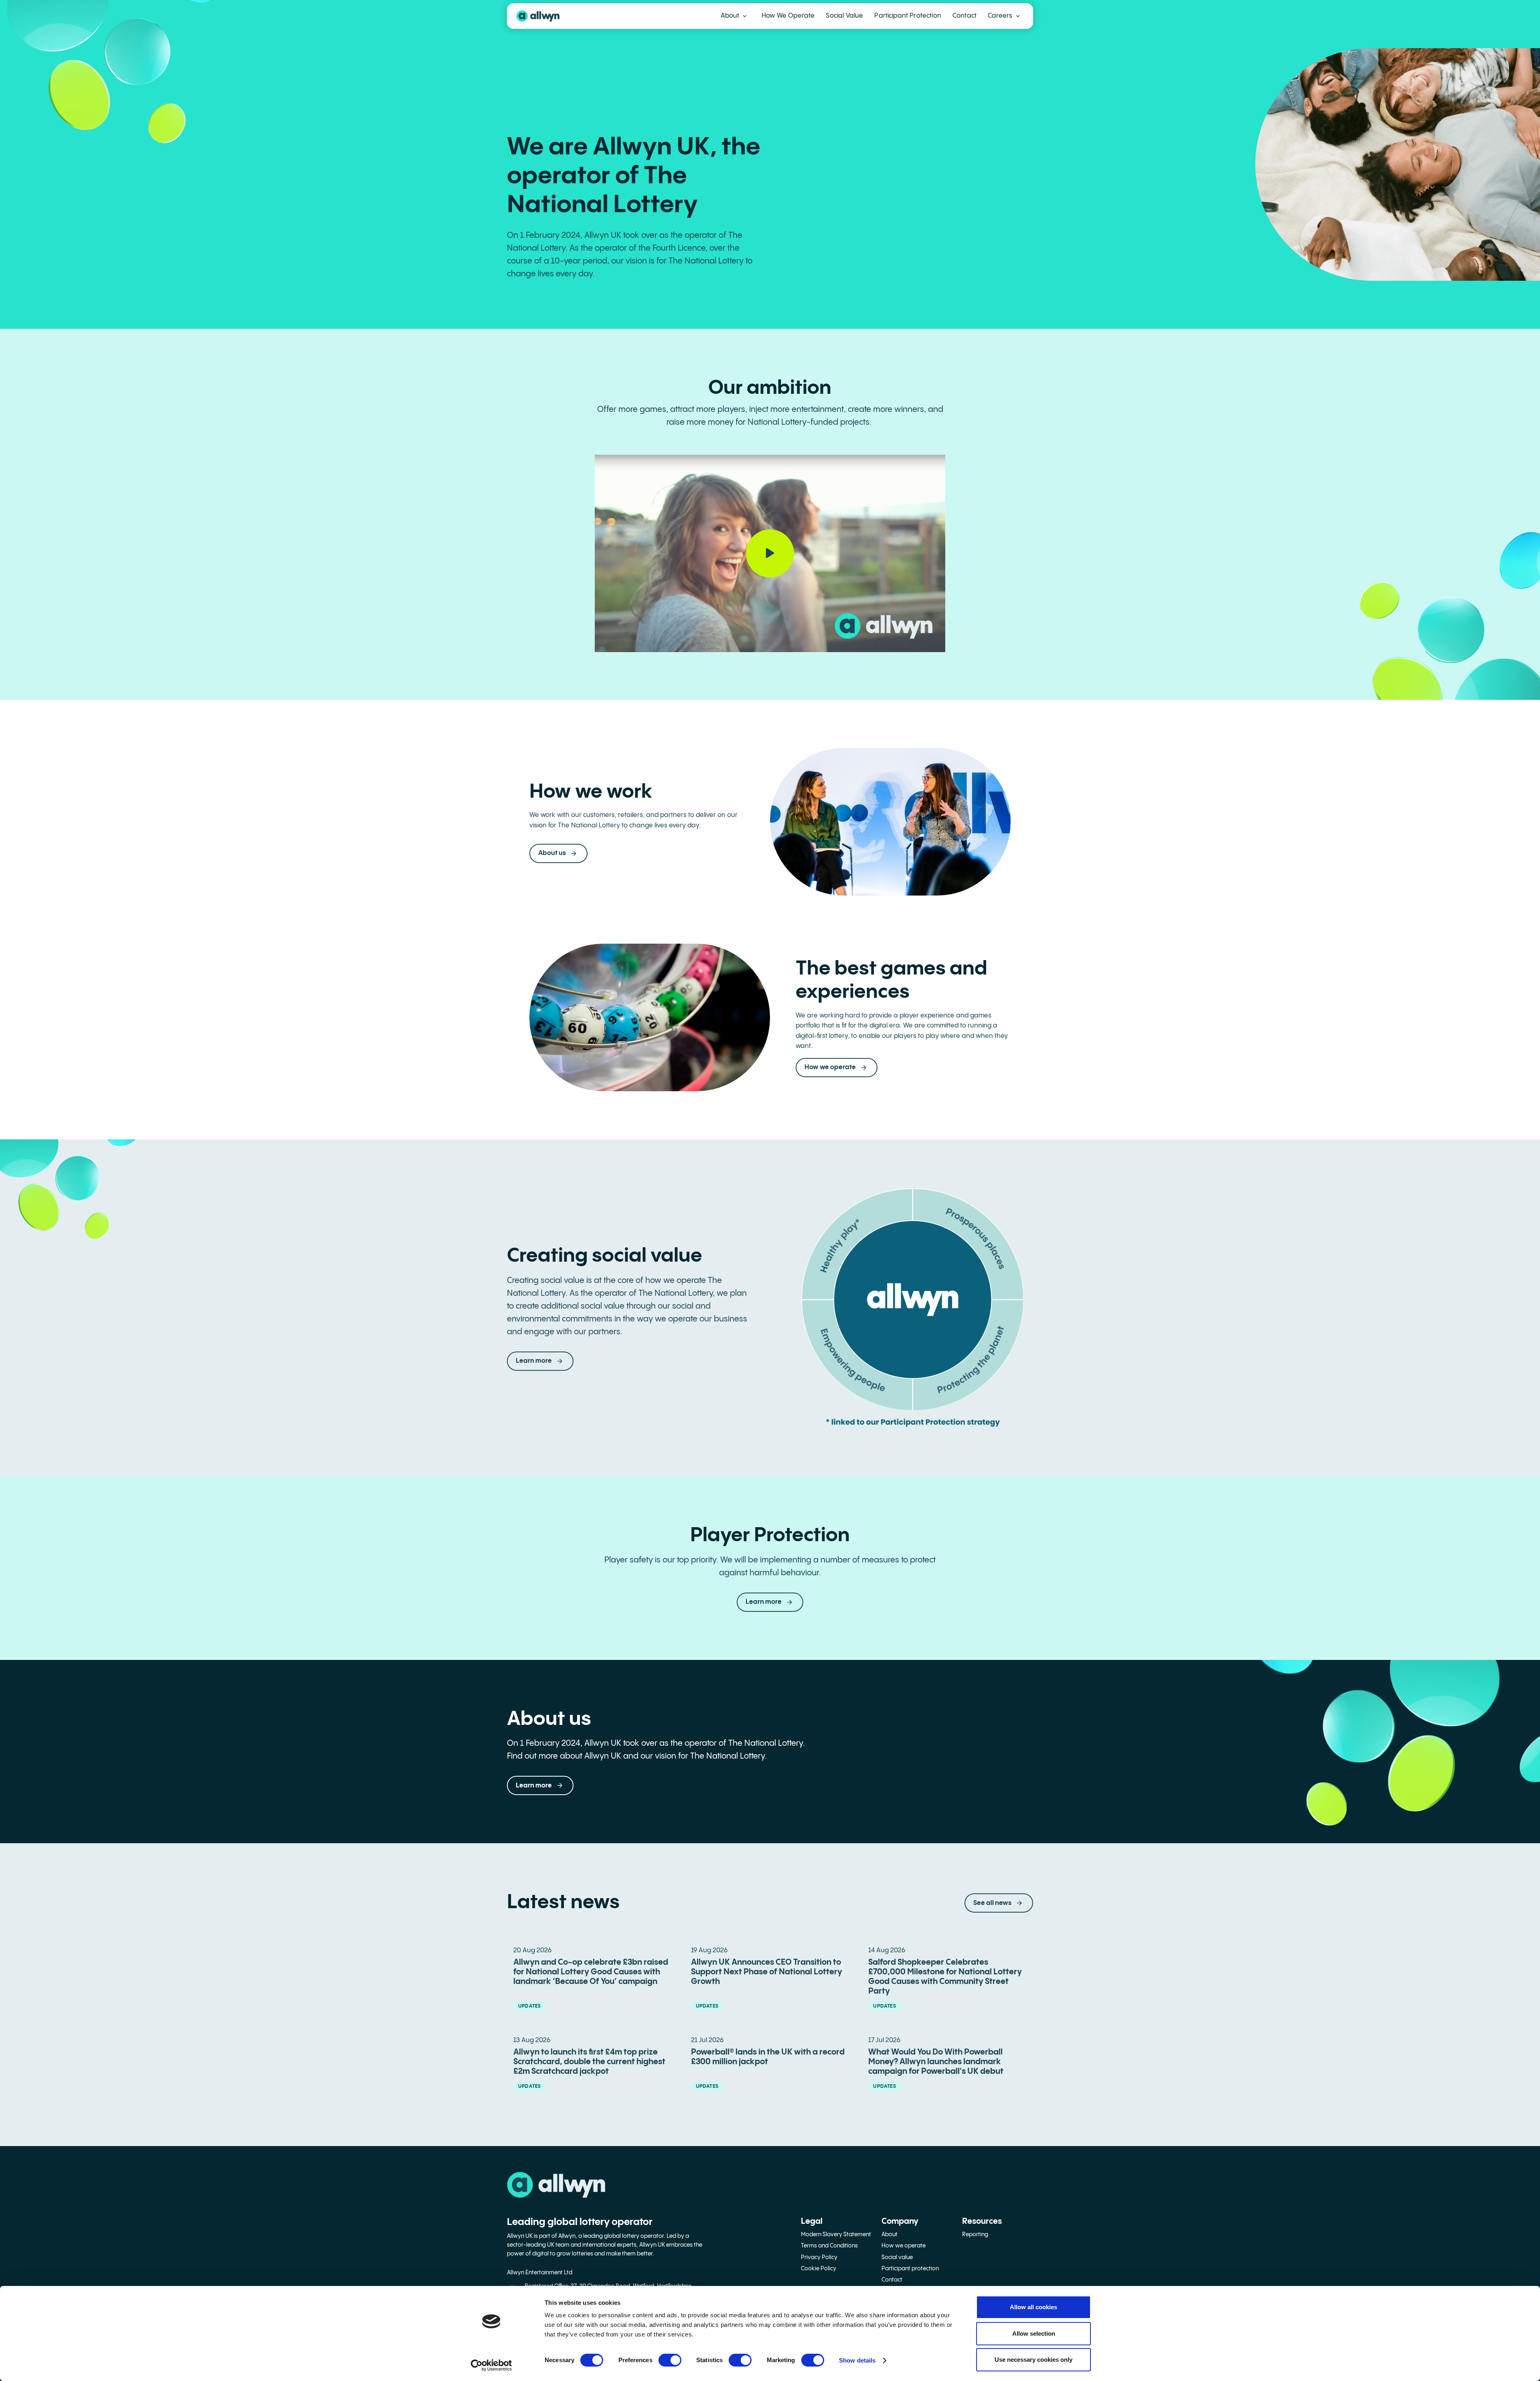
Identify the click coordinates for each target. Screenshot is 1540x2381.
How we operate (904, 2246)
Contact (965, 16)
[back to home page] (538, 16)
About (890, 2235)
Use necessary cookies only (1033, 2360)
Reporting (975, 2235)
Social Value (844, 16)
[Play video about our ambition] (770, 553)
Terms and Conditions (829, 2246)
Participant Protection (908, 16)
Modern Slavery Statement (836, 2235)
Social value (897, 2257)
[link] (770, 1602)
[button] (734, 16)
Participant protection (910, 2269)
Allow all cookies (1033, 2307)
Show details (857, 2360)
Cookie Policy (819, 2269)
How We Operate (788, 16)
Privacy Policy (819, 2257)
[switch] (670, 2360)
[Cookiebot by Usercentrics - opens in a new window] (491, 2365)
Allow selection (1034, 2333)
